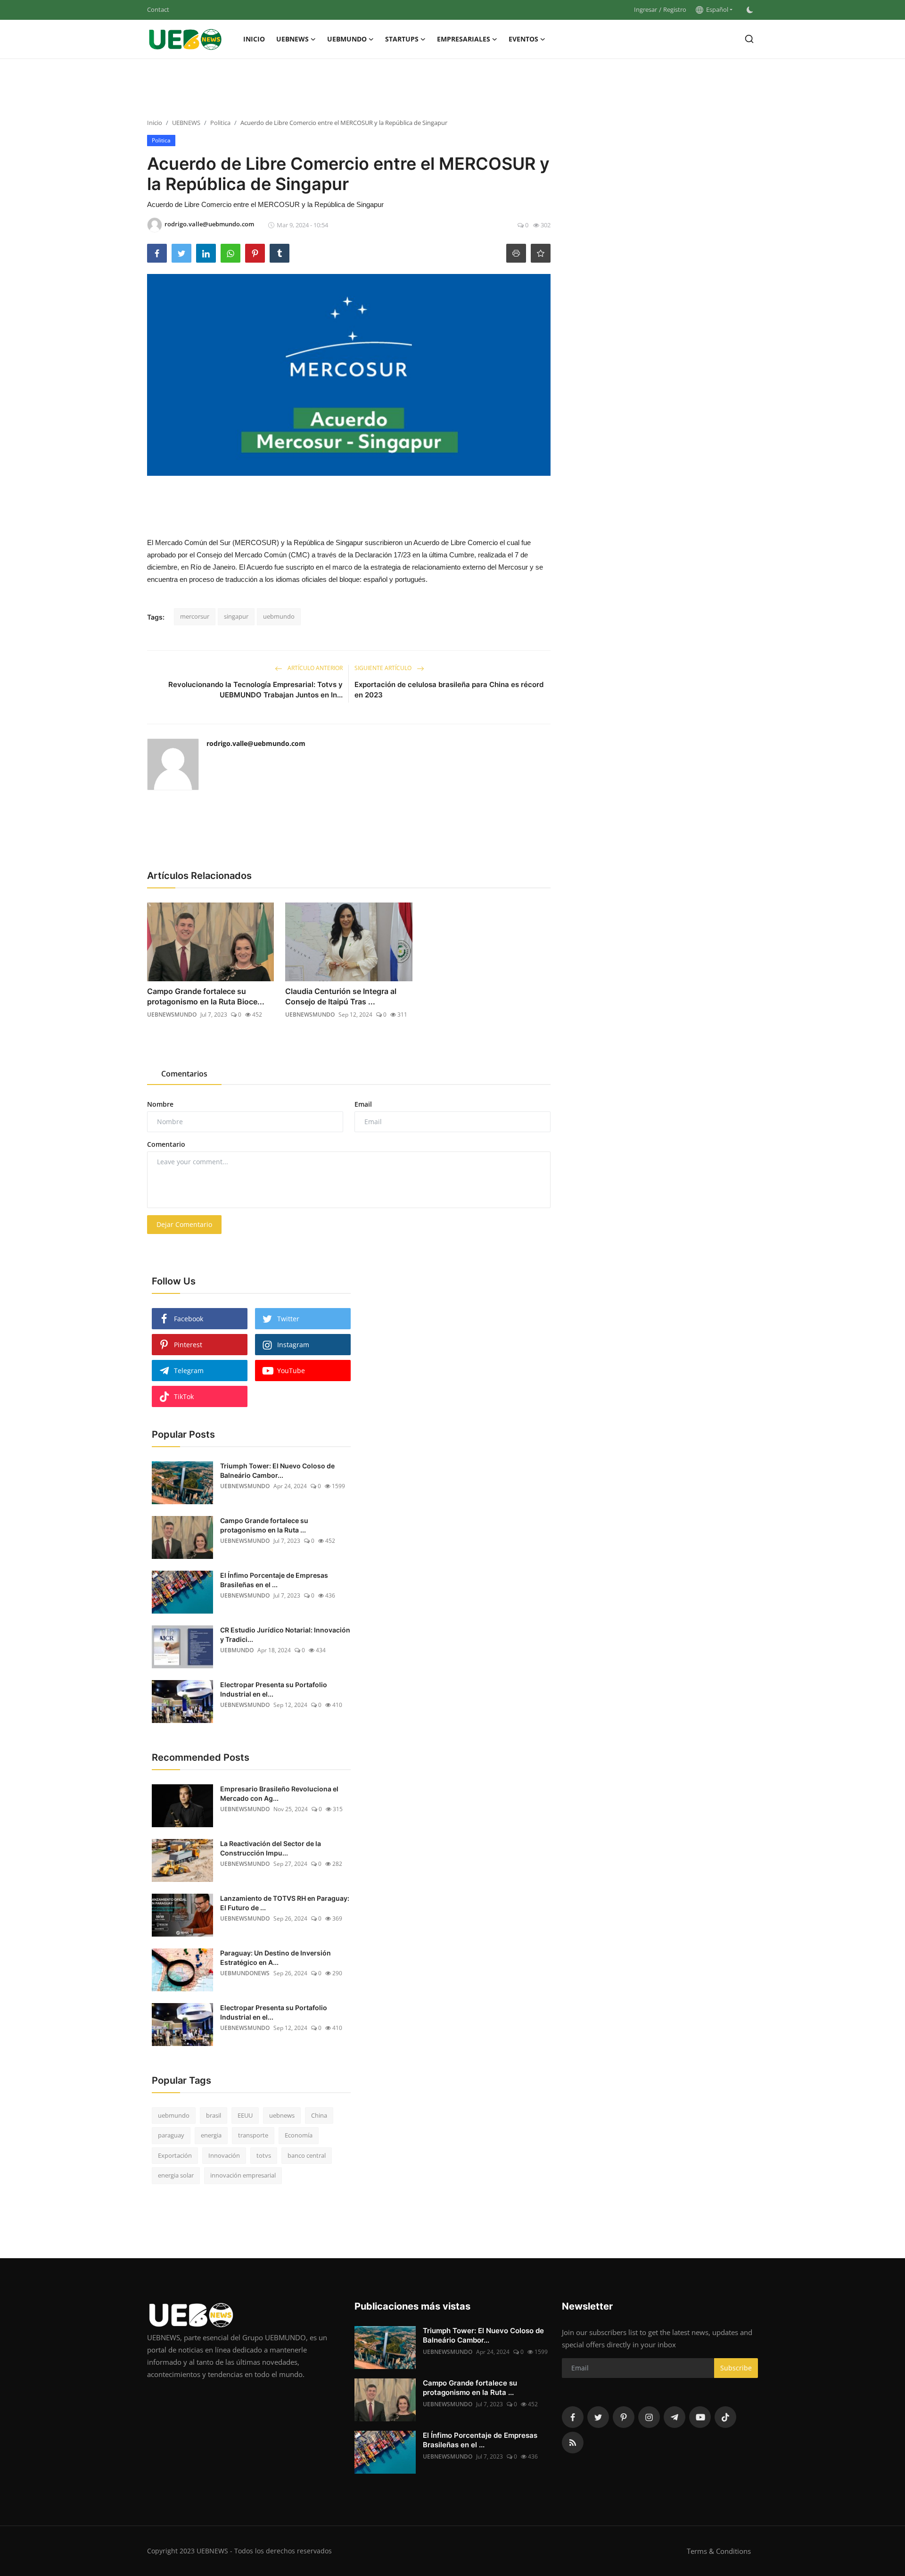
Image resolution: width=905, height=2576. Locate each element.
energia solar (176, 2175)
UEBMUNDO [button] (347, 39)
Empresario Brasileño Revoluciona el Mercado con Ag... (279, 1793)
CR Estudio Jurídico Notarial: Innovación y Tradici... (285, 1635)
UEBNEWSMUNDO (172, 1015)
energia (211, 2135)
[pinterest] (624, 2417)
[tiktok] (725, 2417)
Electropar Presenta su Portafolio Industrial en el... (274, 1689)
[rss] (573, 2443)
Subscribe (736, 2368)
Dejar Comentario (184, 1224)
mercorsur (195, 616)
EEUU (245, 2115)
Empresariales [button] (464, 39)
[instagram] (649, 2417)
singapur (236, 616)
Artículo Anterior (314, 668)
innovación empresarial (243, 2175)
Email (363, 1104)
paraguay (171, 2135)
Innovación (224, 2155)
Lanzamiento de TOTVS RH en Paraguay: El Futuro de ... (285, 1903)
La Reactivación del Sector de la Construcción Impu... (271, 1848)
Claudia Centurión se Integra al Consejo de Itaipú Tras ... (341, 996)
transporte (253, 2135)
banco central (307, 2155)
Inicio (254, 39)
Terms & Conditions (719, 2551)
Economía (299, 2135)
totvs (264, 2155)
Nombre (160, 1104)
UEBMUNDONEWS (245, 1973)
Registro (675, 9)
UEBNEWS (186, 123)
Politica (220, 123)
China (319, 2115)
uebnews (282, 2115)
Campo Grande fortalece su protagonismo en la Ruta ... (264, 1525)
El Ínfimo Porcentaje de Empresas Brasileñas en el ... (274, 1580)
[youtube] (700, 2417)
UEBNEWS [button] (292, 39)
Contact (158, 9)
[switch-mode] (750, 10)
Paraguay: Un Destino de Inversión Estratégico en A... (276, 1958)
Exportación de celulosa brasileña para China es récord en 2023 (449, 690)
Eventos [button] (523, 39)
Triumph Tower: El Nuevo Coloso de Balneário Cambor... (277, 1470)
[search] (749, 39)
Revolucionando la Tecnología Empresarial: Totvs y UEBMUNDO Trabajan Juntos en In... (255, 690)
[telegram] (675, 2417)
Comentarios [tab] (184, 1074)
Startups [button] (402, 39)
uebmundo (279, 616)
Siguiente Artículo (384, 668)
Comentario (166, 1144)
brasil (214, 2115)
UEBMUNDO (237, 1650)
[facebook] (573, 2417)
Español (716, 9)
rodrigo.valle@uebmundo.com (256, 743)
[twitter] (598, 2417)
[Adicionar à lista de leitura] (541, 253)
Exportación (175, 2155)
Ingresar (646, 9)
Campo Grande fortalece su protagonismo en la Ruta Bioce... (206, 996)
